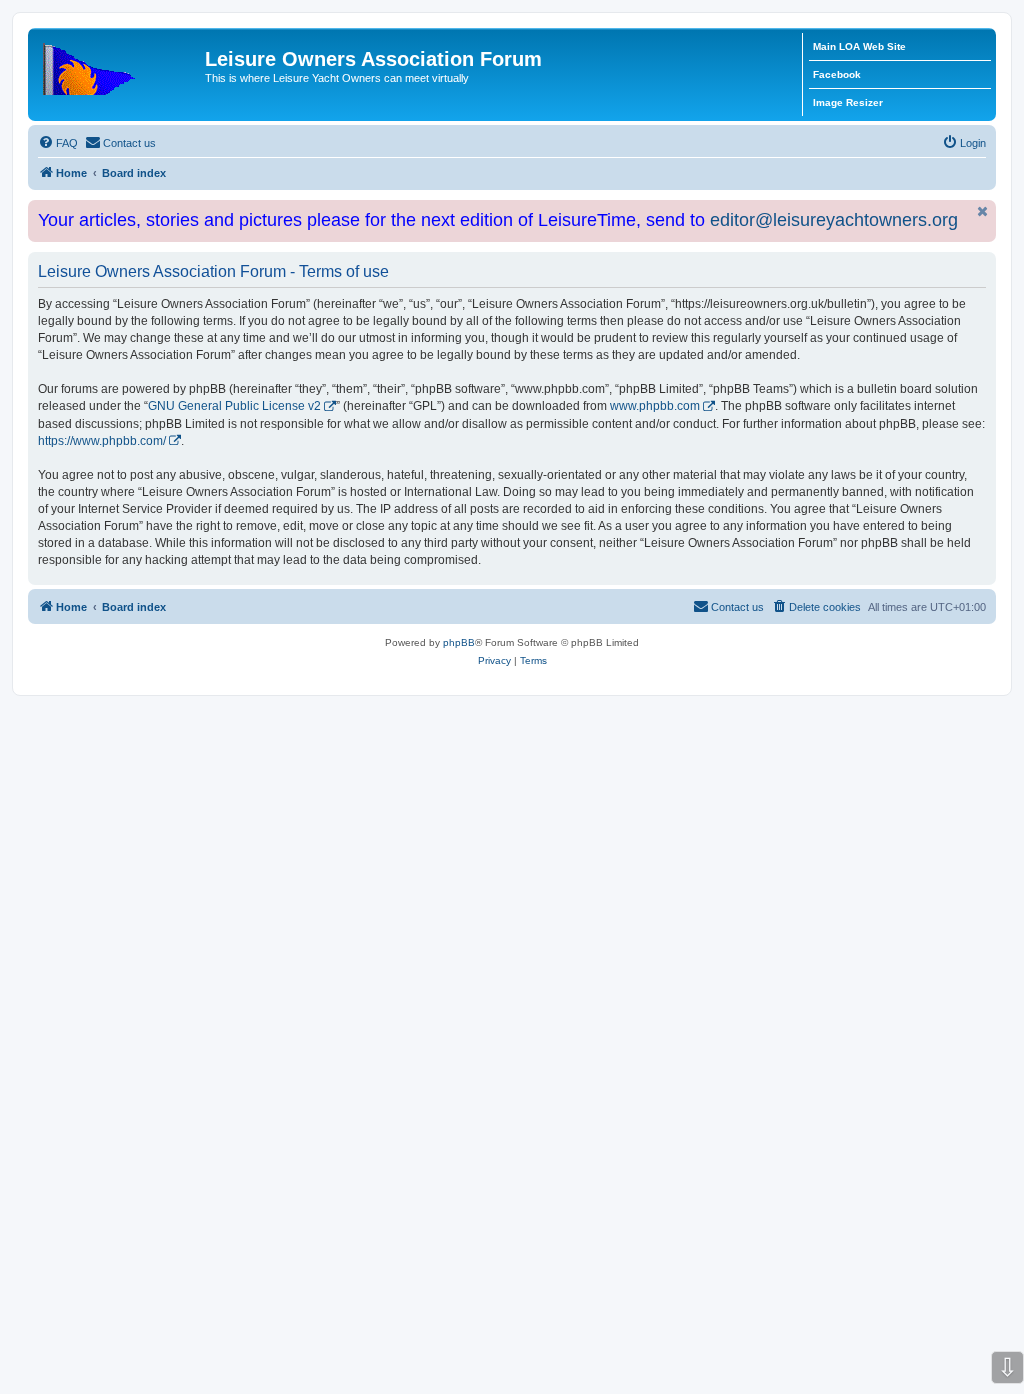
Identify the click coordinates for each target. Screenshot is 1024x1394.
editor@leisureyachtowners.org (834, 220)
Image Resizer (848, 102)
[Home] (119, 65)
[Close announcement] (983, 211)
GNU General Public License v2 (234, 406)
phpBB (459, 642)
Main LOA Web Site (859, 46)
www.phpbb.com (655, 406)
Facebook (837, 74)
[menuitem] (58, 143)
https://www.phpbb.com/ (102, 441)
